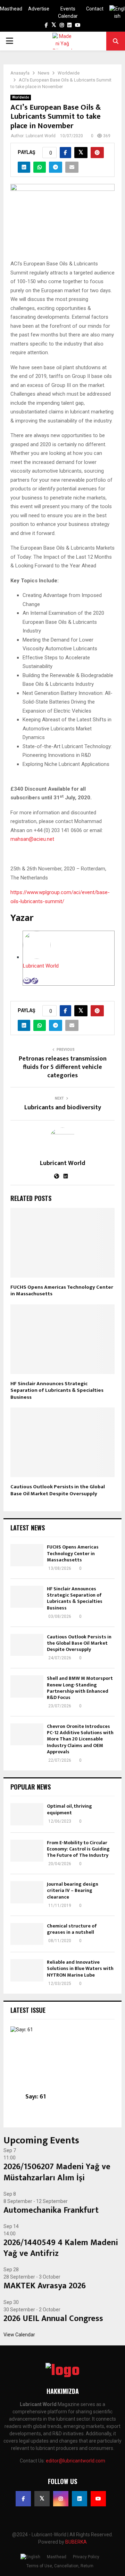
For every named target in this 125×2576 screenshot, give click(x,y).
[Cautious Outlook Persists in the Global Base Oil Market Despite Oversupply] (27, 1645)
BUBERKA (76, 2542)
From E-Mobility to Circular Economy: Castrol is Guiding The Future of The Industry (78, 1849)
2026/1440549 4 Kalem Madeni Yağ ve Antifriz (61, 2248)
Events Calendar (68, 12)
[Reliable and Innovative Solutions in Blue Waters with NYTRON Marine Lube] (27, 1970)
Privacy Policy (86, 2557)
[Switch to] (117, 13)
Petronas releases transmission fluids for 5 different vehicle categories (63, 1067)
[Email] (27, 981)
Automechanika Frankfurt (51, 2210)
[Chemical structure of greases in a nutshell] (27, 1934)
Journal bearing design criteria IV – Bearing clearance (73, 1890)
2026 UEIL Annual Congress (53, 2319)
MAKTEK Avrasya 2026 (45, 2286)
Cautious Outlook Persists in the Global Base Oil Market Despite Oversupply (58, 1490)
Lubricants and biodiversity (63, 1108)
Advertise (39, 9)
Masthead (11, 9)
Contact (95, 9)
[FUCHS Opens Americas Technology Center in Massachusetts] (27, 1555)
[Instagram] (61, 2499)
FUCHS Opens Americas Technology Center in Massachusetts (62, 1291)
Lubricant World (41, 136)
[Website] (35, 981)
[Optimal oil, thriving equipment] (27, 1814)
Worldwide (21, 97)
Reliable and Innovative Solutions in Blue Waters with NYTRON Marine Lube (80, 1968)
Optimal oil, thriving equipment (69, 1809)
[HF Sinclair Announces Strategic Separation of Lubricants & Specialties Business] (27, 1597)
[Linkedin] (80, 2499)
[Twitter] (42, 2499)
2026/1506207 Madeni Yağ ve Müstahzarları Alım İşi (57, 2172)
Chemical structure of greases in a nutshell (72, 1929)
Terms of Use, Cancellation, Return (60, 2566)
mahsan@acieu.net (32, 839)
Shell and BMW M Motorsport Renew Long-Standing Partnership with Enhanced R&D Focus (80, 1688)
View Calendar (19, 2335)
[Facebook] (23, 2499)
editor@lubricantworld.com (76, 2461)
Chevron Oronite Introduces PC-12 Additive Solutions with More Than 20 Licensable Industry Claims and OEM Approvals (80, 1739)
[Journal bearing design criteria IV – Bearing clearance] (27, 1892)
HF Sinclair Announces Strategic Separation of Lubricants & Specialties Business (57, 1390)
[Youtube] (98, 2499)
